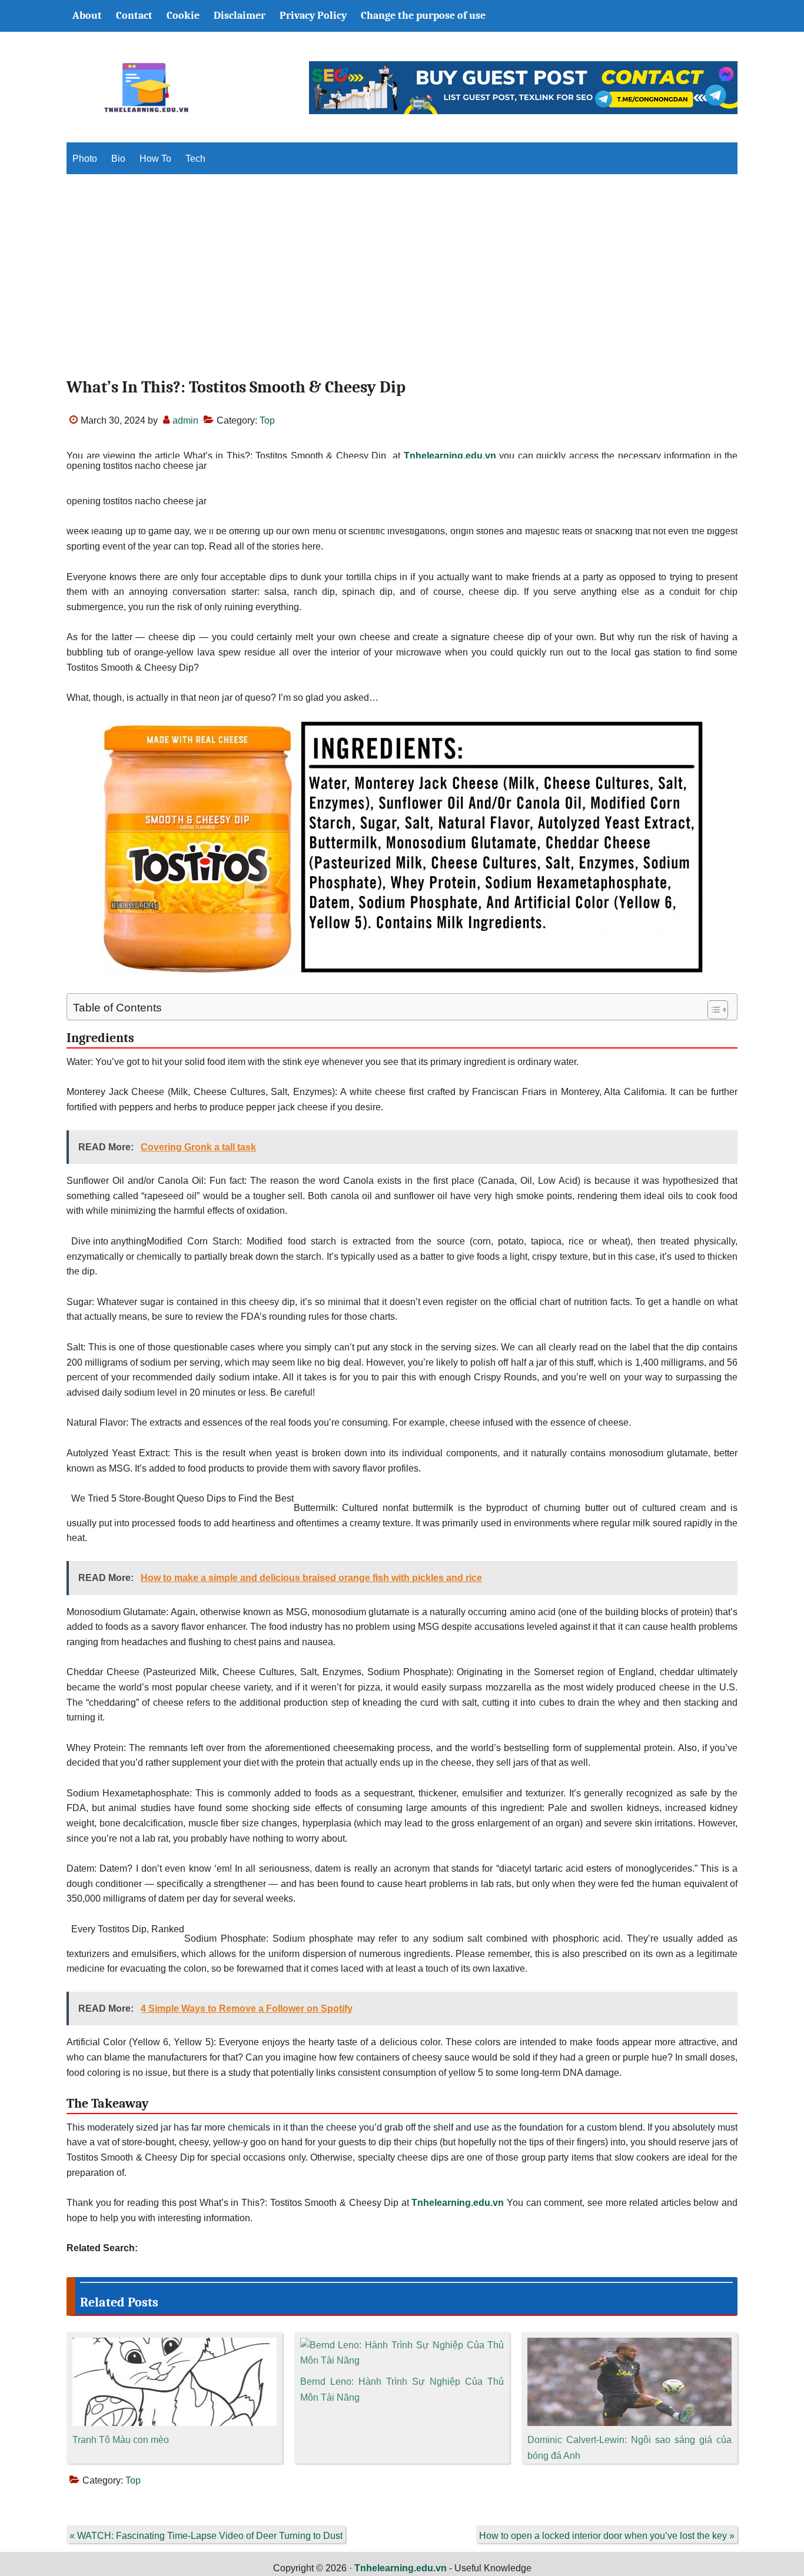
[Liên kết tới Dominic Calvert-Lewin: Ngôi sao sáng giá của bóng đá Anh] (629, 2345)
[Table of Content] (718, 1010)
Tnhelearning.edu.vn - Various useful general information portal (146, 88)
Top (267, 420)
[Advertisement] (402, 286)
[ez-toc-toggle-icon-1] (712, 1010)
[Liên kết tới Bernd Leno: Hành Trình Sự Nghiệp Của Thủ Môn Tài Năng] (402, 2345)
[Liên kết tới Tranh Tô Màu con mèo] (175, 2345)
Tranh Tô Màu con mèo (121, 2440)
